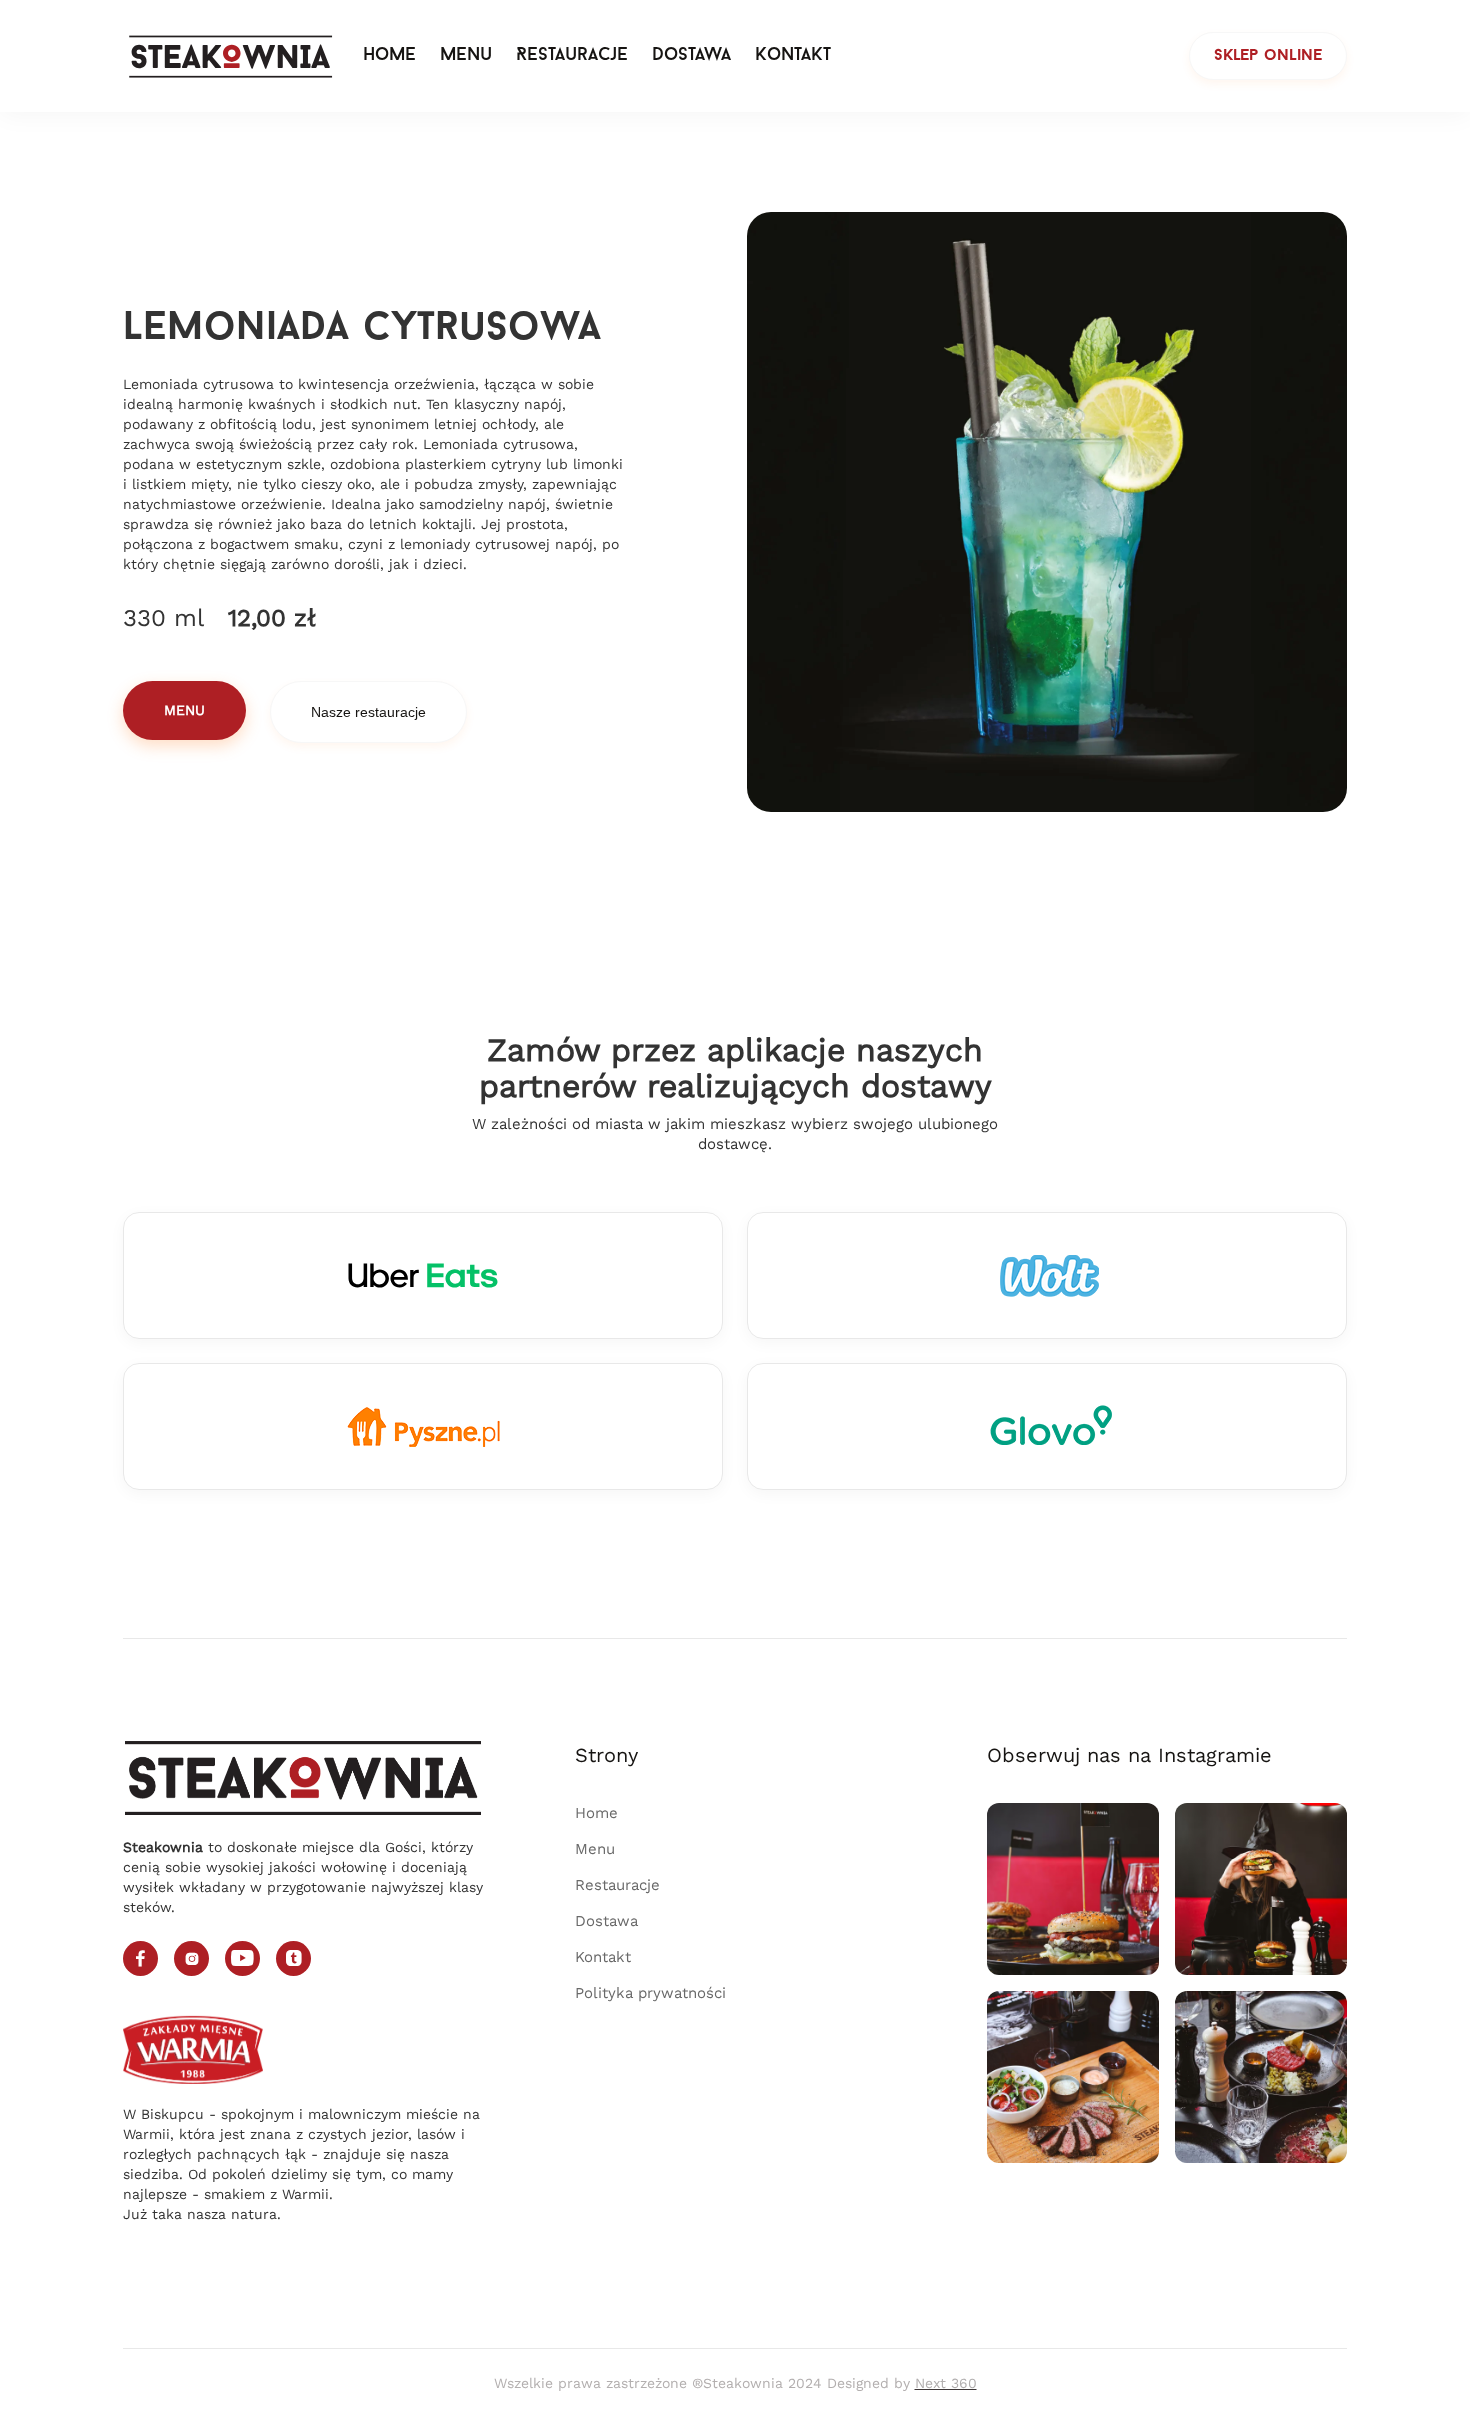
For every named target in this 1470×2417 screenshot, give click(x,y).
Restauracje (572, 56)
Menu (466, 56)
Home (389, 56)
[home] (231, 56)
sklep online (1268, 56)
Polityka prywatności (650, 1993)
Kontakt (793, 56)
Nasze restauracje (368, 712)
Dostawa (691, 56)
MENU (184, 710)
